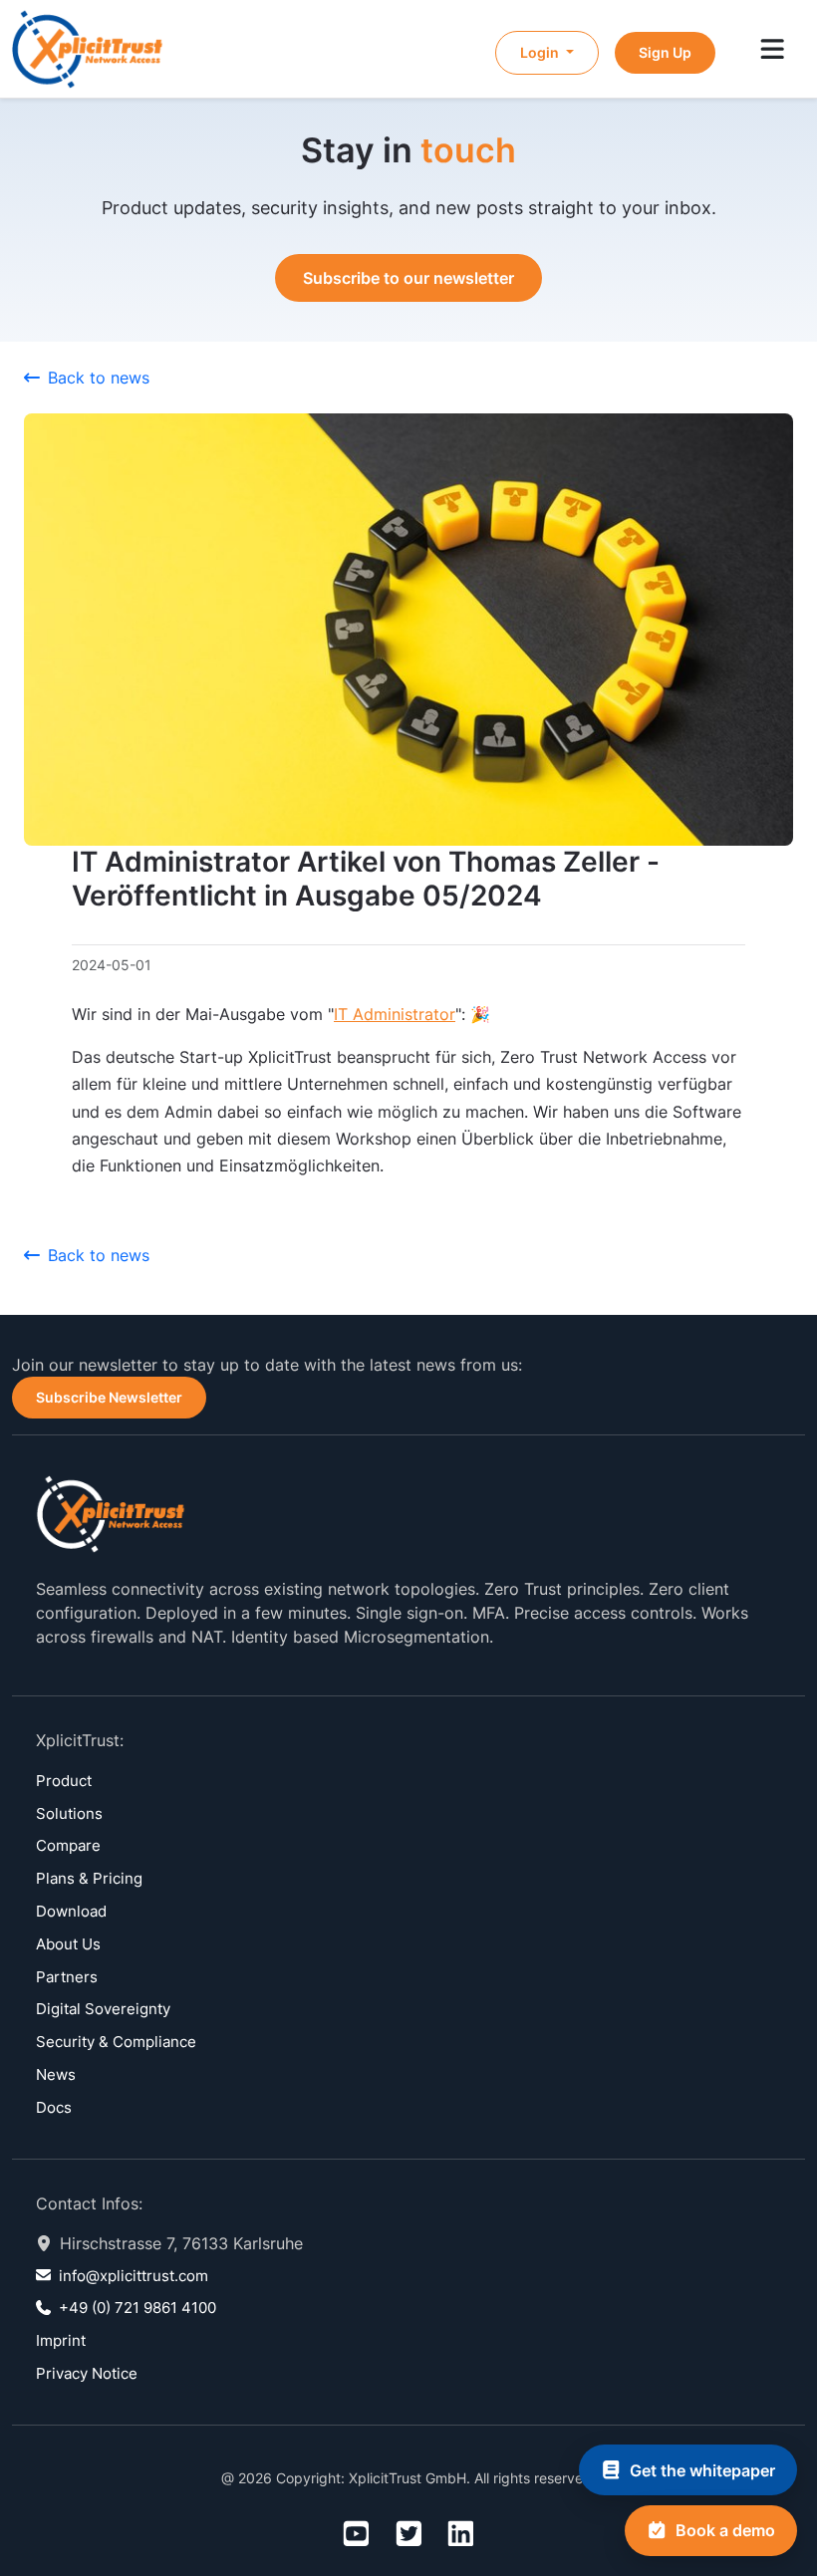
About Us (68, 1944)
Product (64, 1781)
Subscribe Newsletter (109, 1397)
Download (71, 1911)
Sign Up (665, 52)
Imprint (61, 2340)
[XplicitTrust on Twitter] (409, 2535)
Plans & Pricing (89, 1878)
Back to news (99, 378)
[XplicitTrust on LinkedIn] (461, 2535)
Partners (67, 1977)
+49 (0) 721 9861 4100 (137, 2308)
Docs (54, 2107)
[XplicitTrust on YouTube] (356, 2535)
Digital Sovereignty (103, 2009)
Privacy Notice (87, 2373)
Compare (68, 1845)
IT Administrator (395, 1014)
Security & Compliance (116, 2042)
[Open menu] (772, 50)
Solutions (69, 1813)
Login (541, 52)
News (56, 2074)
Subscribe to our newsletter (408, 278)
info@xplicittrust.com (134, 2276)
